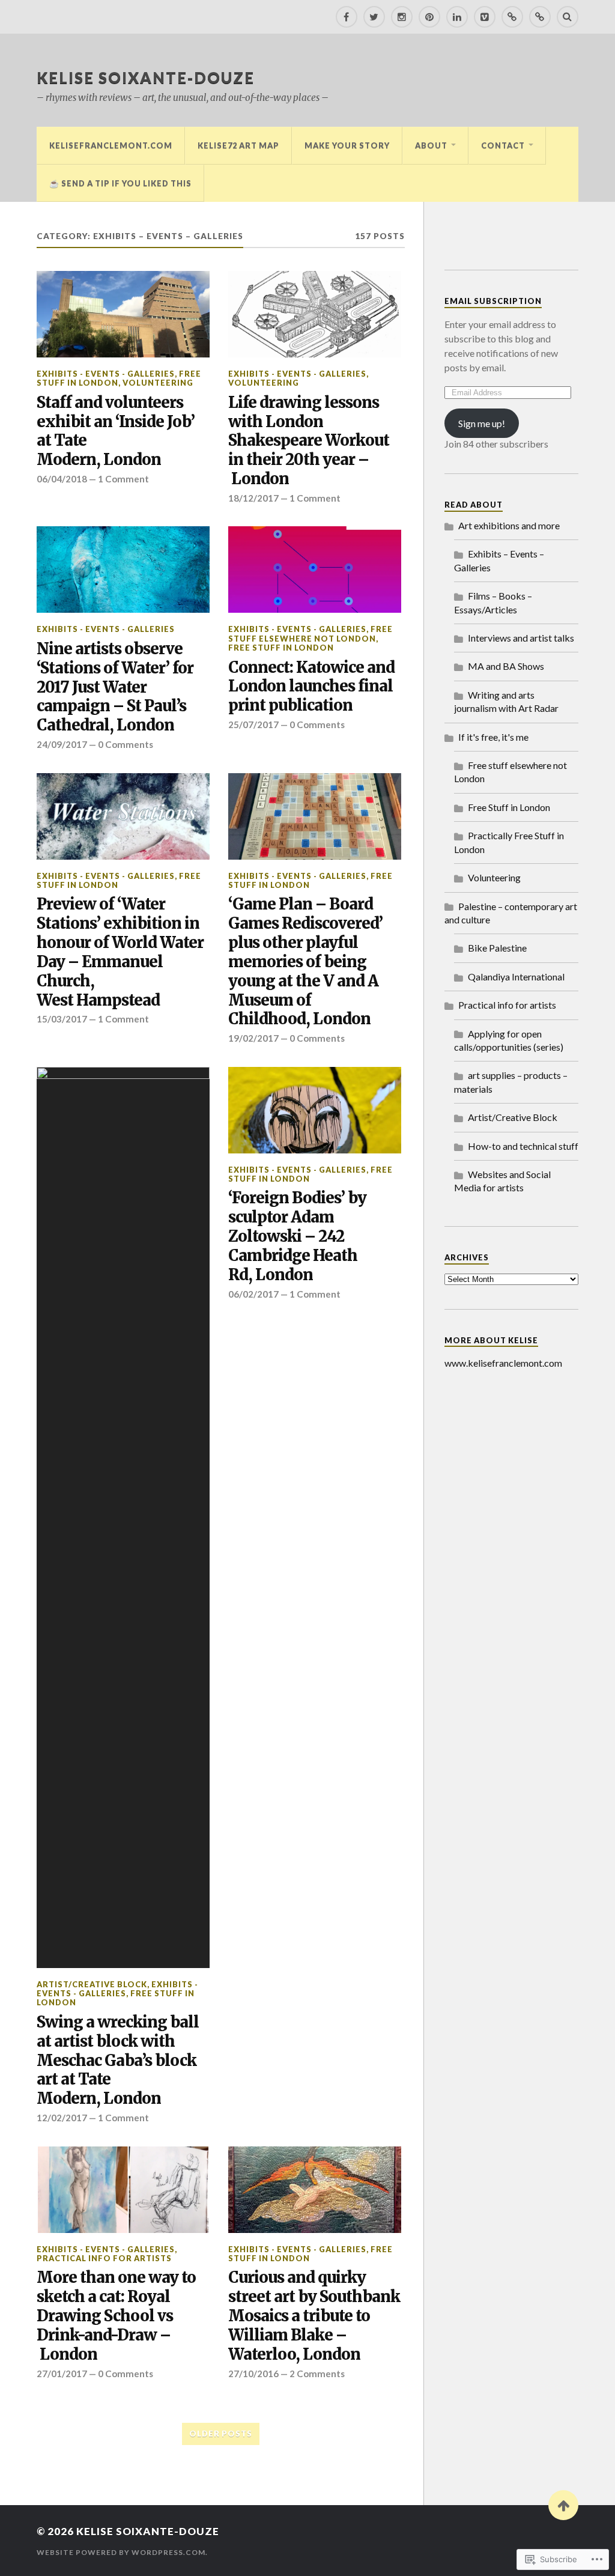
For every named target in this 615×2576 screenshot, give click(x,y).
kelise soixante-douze (146, 77)
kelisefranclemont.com (111, 145)
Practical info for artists (104, 2258)
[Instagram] (402, 17)
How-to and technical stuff (523, 1146)
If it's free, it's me (493, 737)
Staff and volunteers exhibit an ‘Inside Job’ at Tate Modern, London (116, 432)
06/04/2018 (62, 479)
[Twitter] (374, 17)
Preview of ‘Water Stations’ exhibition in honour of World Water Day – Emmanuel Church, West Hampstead (120, 952)
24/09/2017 (62, 744)
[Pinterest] (429, 17)
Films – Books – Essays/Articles (493, 602)
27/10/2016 (253, 2374)
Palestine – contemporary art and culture (511, 913)
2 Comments (317, 2374)
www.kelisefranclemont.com (503, 1363)
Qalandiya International (516, 977)
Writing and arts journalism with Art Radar (506, 701)
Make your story (347, 145)
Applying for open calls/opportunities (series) (509, 1040)
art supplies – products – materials (511, 1082)
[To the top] (563, 2505)
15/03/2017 (62, 1019)
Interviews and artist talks (521, 638)
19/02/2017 (253, 1038)
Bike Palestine (497, 948)
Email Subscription (493, 301)
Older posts (221, 2434)
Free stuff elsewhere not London (311, 633)
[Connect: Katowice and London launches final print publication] (315, 570)
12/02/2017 (62, 2118)
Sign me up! (482, 423)
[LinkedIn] (457, 17)
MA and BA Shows (506, 666)
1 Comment (123, 479)
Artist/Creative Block (92, 1984)
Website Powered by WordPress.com (121, 2552)
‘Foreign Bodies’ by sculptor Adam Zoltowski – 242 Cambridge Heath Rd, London (297, 1237)
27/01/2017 (62, 2374)
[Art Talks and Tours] (540, 17)
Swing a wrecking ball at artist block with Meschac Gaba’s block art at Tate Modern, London (118, 2061)
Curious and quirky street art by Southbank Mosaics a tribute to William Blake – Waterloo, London (314, 2316)
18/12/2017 (253, 498)
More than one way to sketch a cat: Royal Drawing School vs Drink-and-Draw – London (116, 2316)
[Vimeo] (485, 17)
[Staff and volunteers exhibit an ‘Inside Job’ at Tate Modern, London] (123, 314)
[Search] (568, 17)
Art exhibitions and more (509, 525)
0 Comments (126, 744)
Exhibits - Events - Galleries (106, 374)
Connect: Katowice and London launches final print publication (311, 687)
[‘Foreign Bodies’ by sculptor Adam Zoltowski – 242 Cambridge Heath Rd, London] (315, 1110)
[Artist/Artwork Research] (512, 17)
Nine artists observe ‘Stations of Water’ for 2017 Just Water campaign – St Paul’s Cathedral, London (115, 688)
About (431, 145)
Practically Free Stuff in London (509, 842)
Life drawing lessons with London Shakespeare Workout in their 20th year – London (309, 441)
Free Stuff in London (281, 648)
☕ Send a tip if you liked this (120, 183)
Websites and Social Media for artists (502, 1181)
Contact (503, 145)
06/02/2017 (253, 1294)
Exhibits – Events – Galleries (499, 560)
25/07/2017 (253, 724)
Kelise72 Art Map (238, 145)
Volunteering (158, 383)
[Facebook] (347, 17)
